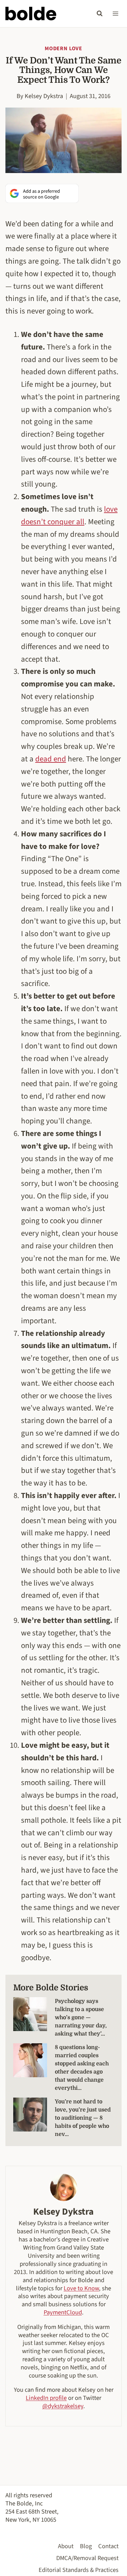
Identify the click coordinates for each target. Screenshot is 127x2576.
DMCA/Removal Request (87, 2558)
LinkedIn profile (46, 2398)
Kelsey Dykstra (44, 96)
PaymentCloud (63, 2312)
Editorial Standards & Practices (79, 2570)
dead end (51, 759)
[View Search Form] (100, 14)
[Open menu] (115, 13)
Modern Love (63, 49)
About (66, 2546)
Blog (86, 2546)
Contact (108, 2546)
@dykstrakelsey (63, 2406)
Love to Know (81, 2288)
